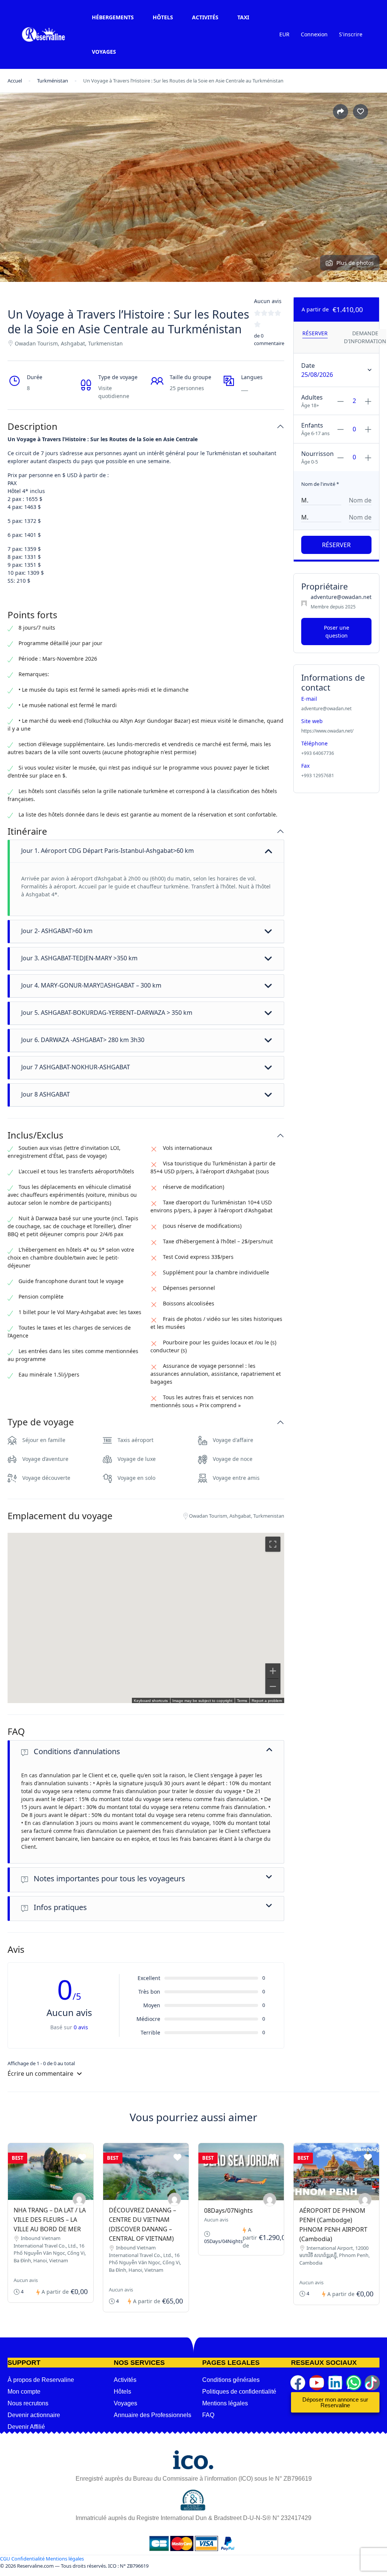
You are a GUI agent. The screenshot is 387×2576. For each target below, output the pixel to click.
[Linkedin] (335, 2383)
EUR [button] (284, 34)
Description (33, 427)
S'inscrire (351, 34)
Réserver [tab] (315, 333)
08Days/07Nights (228, 2210)
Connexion (314, 34)
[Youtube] (317, 2383)
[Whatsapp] (354, 2383)
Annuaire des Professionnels (152, 2415)
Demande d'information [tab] (365, 337)
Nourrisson (317, 454)
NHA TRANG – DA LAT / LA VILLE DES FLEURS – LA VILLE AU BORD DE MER (50, 2220)
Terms (242, 1701)
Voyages (104, 52)
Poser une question (337, 632)
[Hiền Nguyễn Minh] (79, 2199)
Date (308, 366)
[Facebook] (298, 2383)
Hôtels (163, 17)
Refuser (338, 2567)
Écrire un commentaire (41, 2074)
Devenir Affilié (26, 2427)
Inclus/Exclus (36, 1135)
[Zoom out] (273, 1686)
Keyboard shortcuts (151, 1701)
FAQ (16, 1732)
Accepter (294, 2567)
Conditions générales (231, 2380)
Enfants (312, 425)
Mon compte (24, 2392)
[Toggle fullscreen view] (273, 1544)
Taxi (243, 17)
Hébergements (113, 17)
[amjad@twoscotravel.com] (270, 2200)
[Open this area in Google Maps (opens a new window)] (22, 1698)
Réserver (336, 545)
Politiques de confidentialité (239, 2392)
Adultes (312, 397)
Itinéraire (27, 831)
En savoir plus (246, 2566)
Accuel (15, 81)
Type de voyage (41, 1422)
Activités (205, 17)
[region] (146, 1618)
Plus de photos (355, 263)
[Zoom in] (273, 1671)
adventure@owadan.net (341, 597)
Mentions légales (225, 2403)
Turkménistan (53, 81)
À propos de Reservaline (41, 2380)
